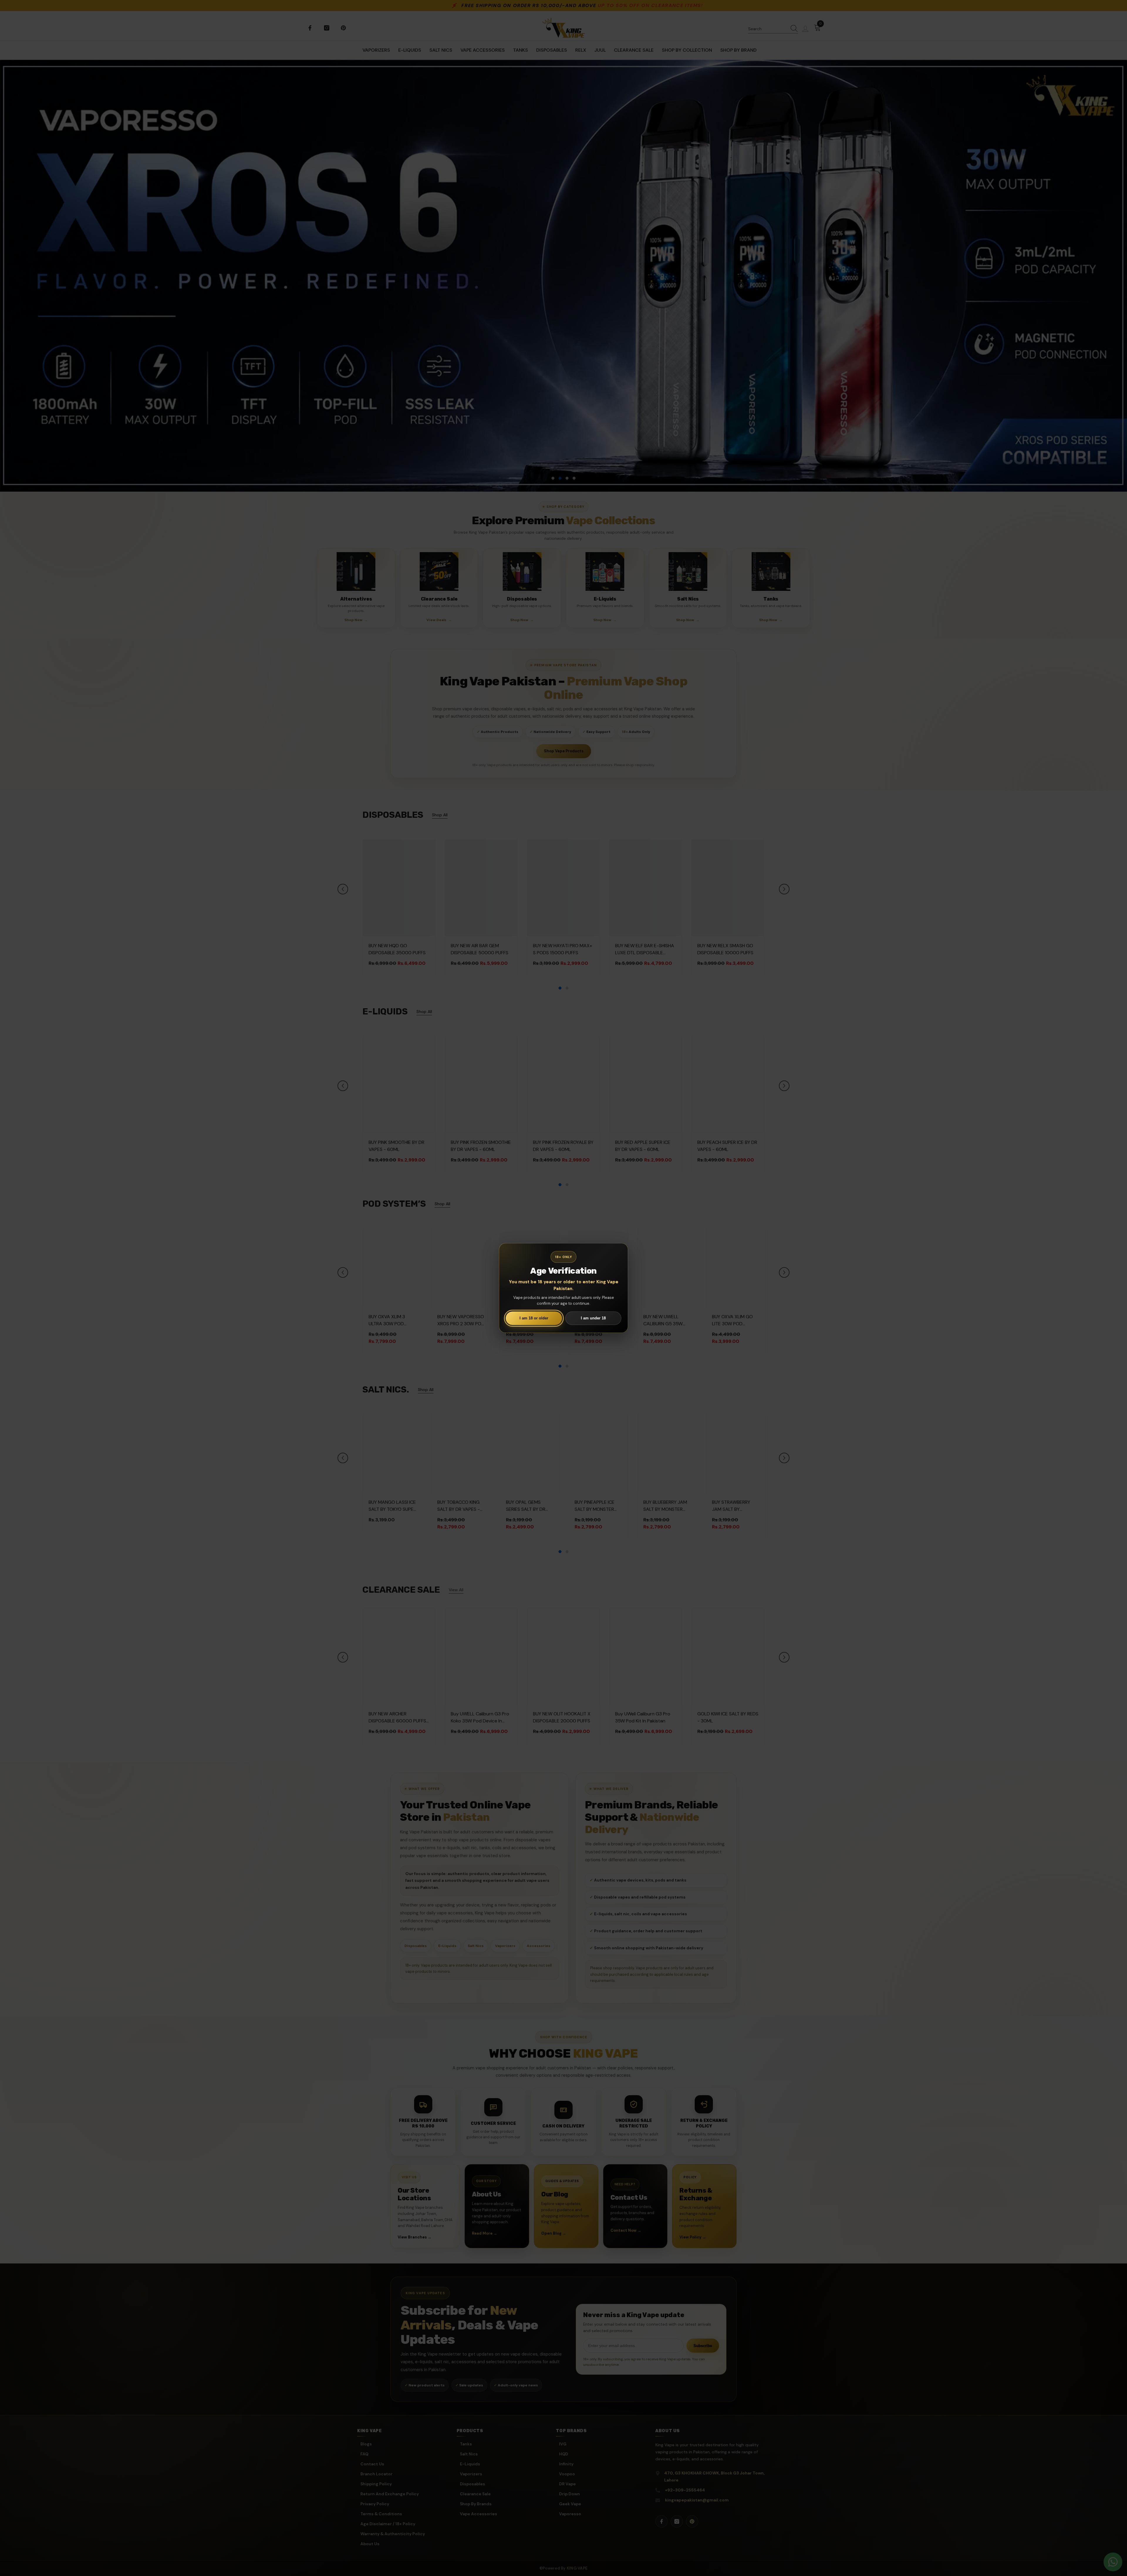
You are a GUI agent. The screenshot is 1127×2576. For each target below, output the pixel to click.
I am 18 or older (534, 1318)
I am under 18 (593, 1318)
